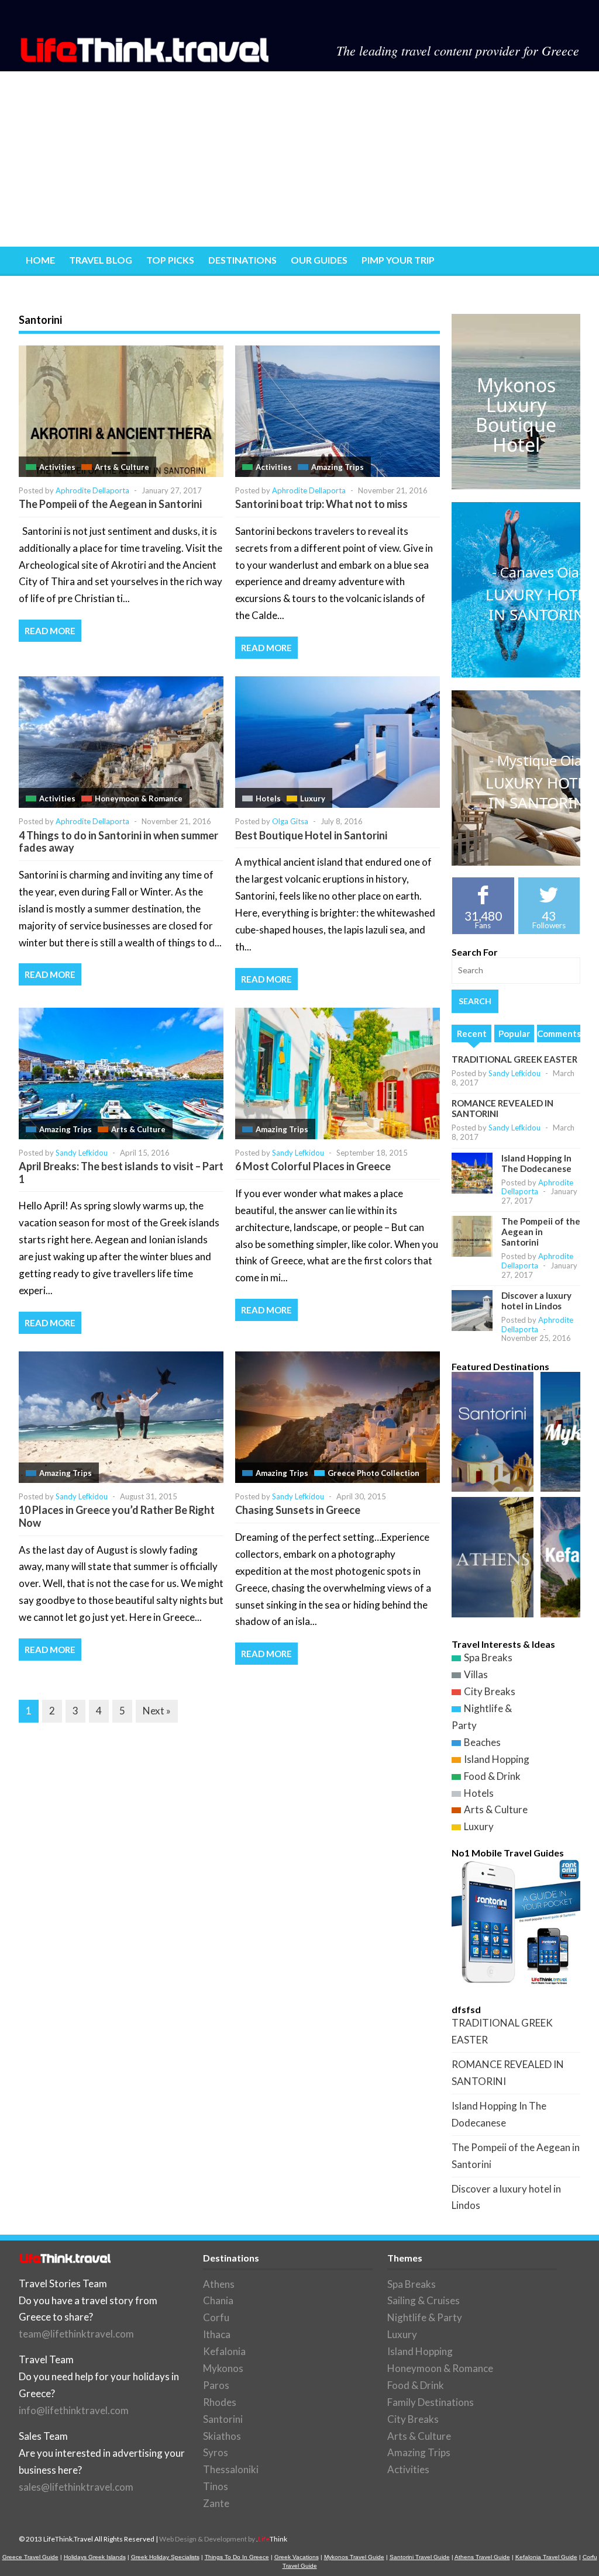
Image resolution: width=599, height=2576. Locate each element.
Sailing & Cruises (424, 2300)
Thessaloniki (231, 2469)
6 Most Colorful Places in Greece (313, 1166)
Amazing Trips (338, 467)
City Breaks (490, 1691)
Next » (157, 1711)
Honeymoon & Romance (139, 798)
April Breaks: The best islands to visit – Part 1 (121, 1173)
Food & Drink (492, 1776)
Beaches (482, 1742)
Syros (216, 2452)
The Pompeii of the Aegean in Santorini (110, 504)
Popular (514, 1033)
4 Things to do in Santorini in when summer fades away (118, 842)
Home (40, 260)
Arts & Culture (122, 467)
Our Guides (319, 260)
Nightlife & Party (425, 2317)
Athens (219, 2284)
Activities (57, 467)
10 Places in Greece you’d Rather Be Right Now (117, 1516)
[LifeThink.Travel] (146, 59)
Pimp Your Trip (398, 260)
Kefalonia (224, 2351)
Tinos (216, 2486)
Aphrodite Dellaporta (92, 490)
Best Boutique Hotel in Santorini (311, 835)
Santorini (223, 2419)
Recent (472, 1033)
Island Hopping (497, 1759)
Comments (559, 1033)
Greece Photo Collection (373, 1473)
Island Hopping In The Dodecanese (536, 1163)
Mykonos (223, 2368)
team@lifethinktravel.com (76, 2334)
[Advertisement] (299, 159)
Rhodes (220, 2402)
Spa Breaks (488, 1657)
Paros (216, 2385)
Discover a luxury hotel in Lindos (536, 1301)
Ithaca (217, 2334)
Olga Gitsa (290, 821)
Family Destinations (431, 2402)
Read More (50, 631)
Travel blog (101, 260)
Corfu (216, 2317)
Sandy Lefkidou (82, 1153)
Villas (476, 1674)
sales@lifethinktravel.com (76, 2487)
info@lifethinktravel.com (74, 2410)
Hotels (268, 798)
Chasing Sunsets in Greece (298, 1510)
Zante (216, 2503)
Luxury (313, 798)
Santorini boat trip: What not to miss (321, 504)
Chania (218, 2300)
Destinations (242, 260)
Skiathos (222, 2436)
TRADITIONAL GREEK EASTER (514, 1059)
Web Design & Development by (223, 2539)
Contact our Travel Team (93, 289)
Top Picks (170, 260)
